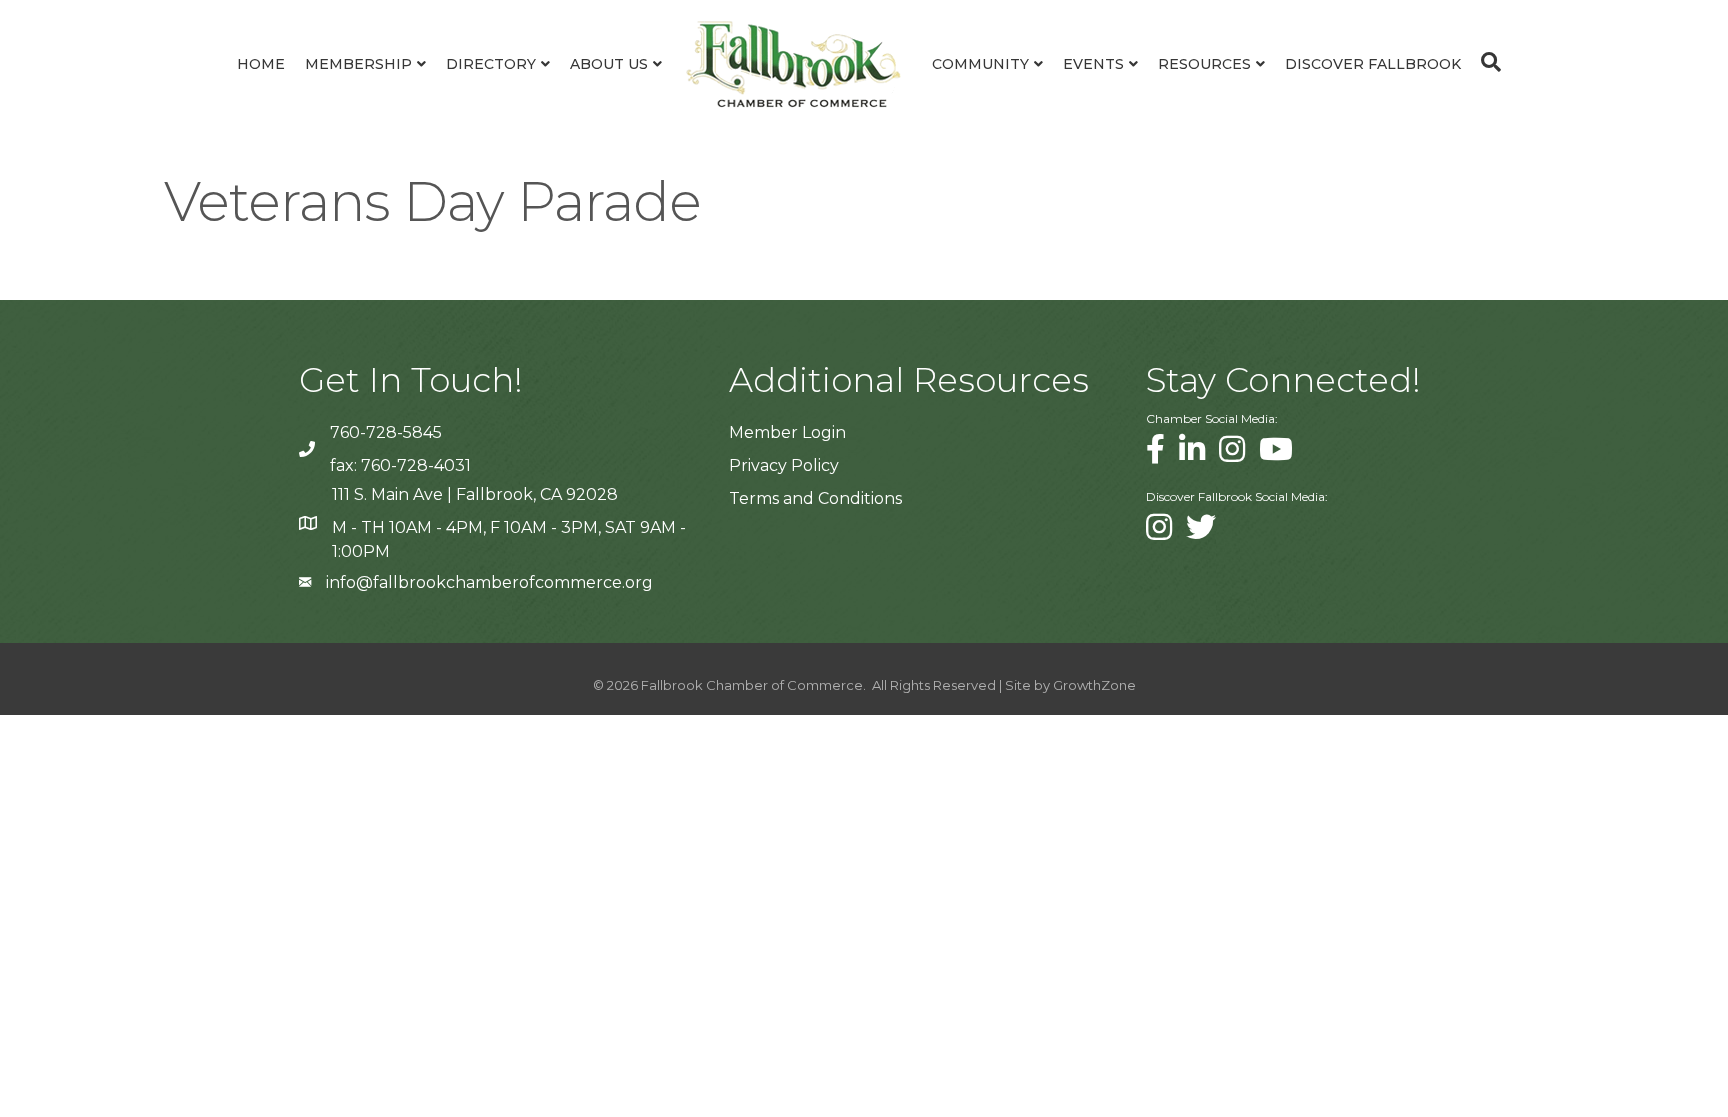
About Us (609, 64)
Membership (358, 64)
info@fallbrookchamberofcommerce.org (489, 582)
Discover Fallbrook (1373, 64)
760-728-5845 (386, 432)
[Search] (1486, 62)
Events (1093, 64)
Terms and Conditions (815, 498)
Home (261, 64)
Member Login (787, 432)
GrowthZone (1094, 685)
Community (980, 64)
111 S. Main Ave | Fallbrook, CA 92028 (475, 494)
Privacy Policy (784, 465)
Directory (491, 64)
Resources (1204, 64)
